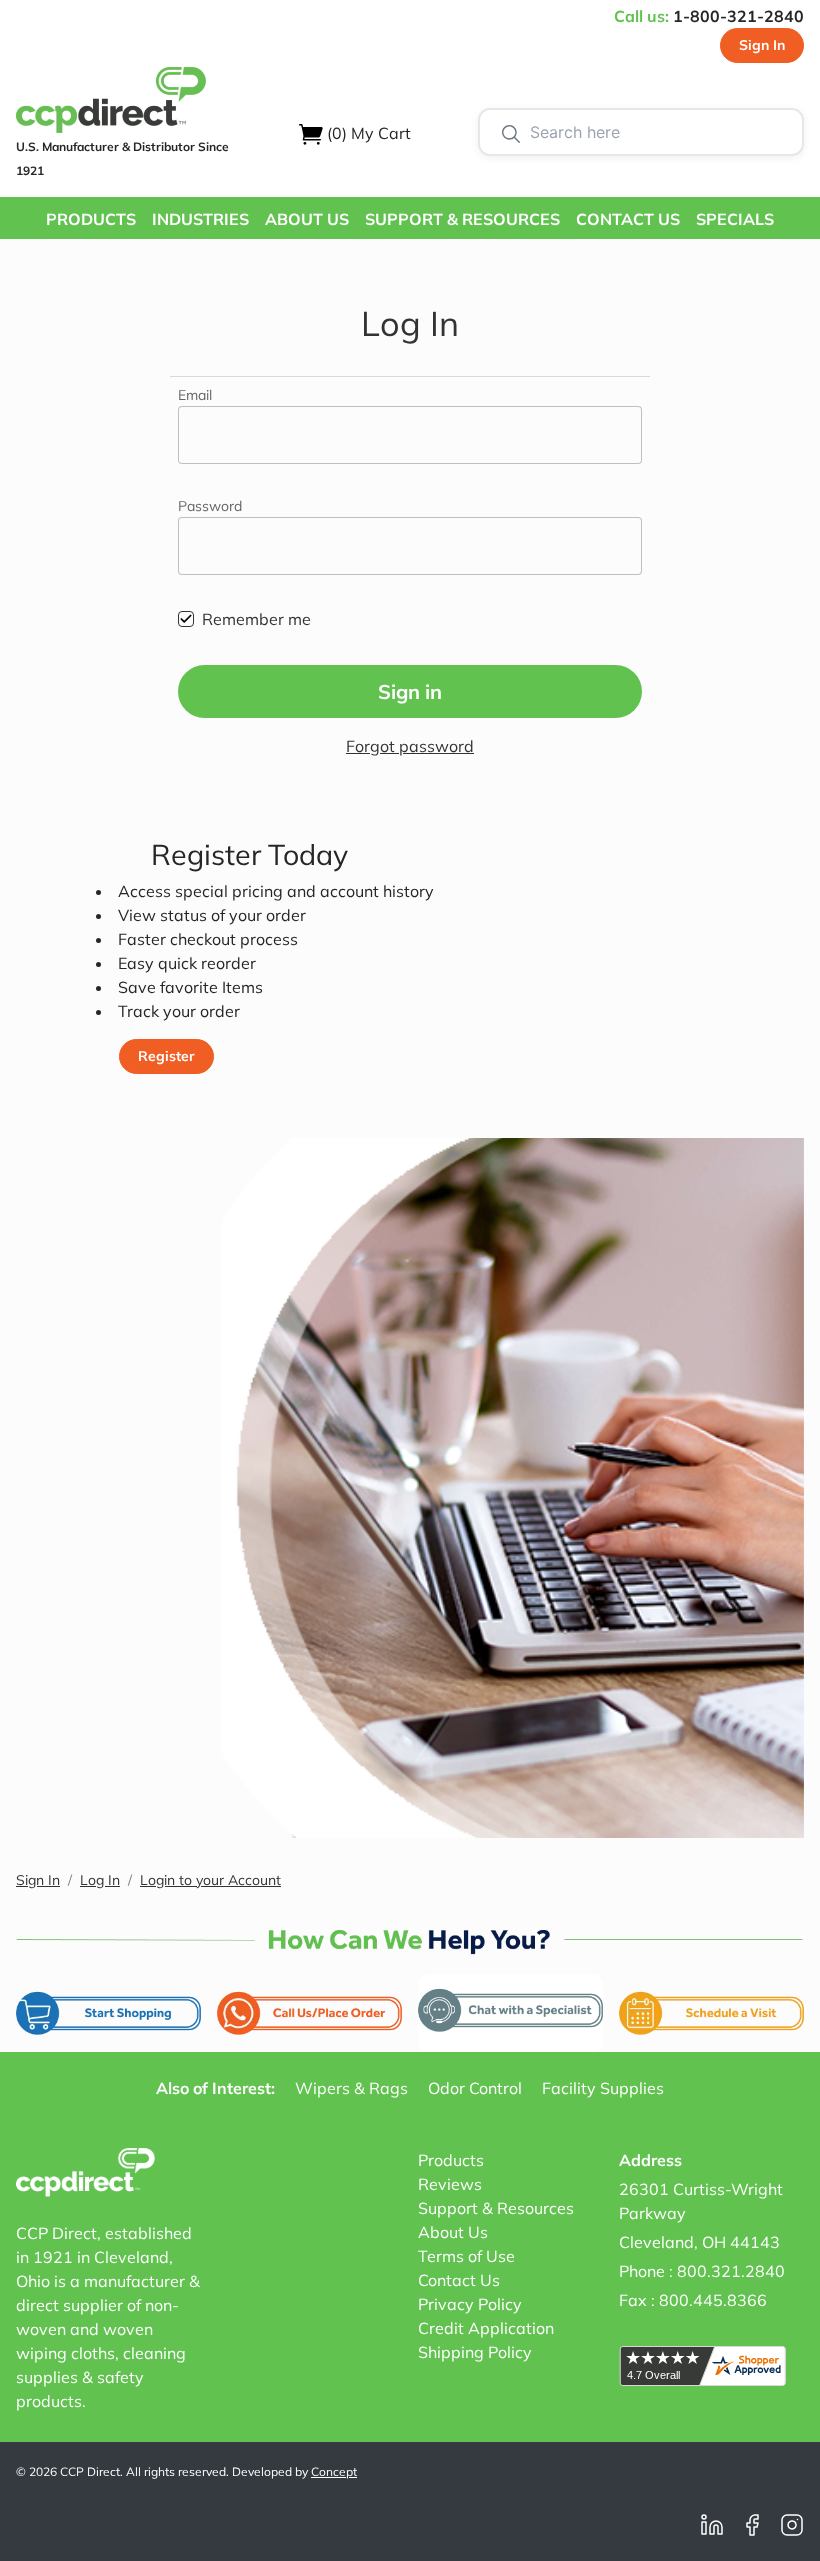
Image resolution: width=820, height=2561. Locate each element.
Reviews (450, 2184)
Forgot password (410, 746)
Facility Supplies (603, 2088)
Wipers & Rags (351, 2088)
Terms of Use (466, 2256)
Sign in (410, 691)
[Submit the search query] (511, 132)
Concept (334, 2471)
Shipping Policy (475, 2352)
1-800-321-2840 (738, 16)
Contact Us (459, 2280)
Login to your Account (210, 1880)
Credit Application (486, 2328)
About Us (453, 2232)
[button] (91, 218)
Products (451, 2160)
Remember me (256, 619)
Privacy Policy (470, 2304)
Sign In (762, 45)
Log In (100, 1880)
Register (166, 1056)
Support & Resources (496, 2208)
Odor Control (475, 2088)
